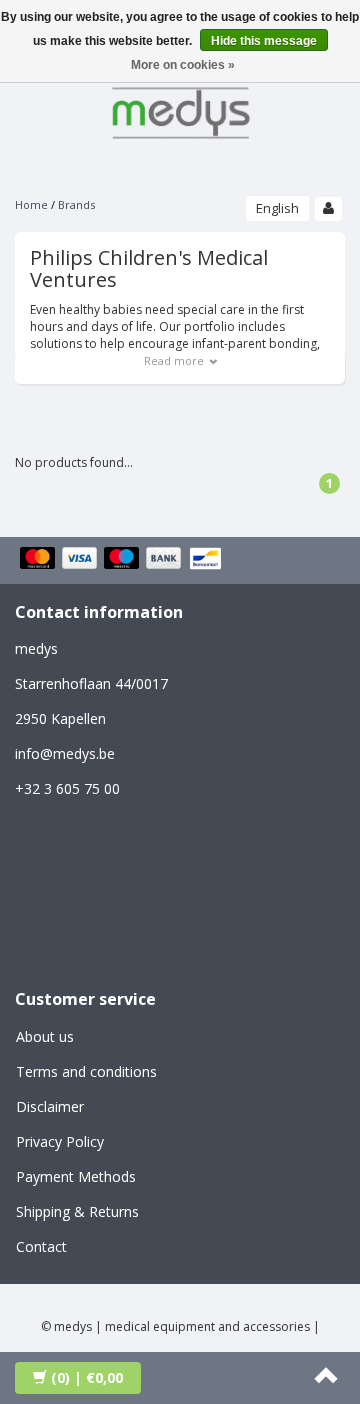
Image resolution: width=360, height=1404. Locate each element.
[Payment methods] (123, 560)
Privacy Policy (60, 1141)
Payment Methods (76, 1176)
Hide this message (264, 41)
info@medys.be (65, 753)
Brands (76, 204)
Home (31, 204)
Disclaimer (50, 1106)
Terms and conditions (86, 1071)
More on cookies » (183, 65)
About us (45, 1036)
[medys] (180, 109)
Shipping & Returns (77, 1211)
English (277, 208)
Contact (41, 1246)
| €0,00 (87, 1377)
